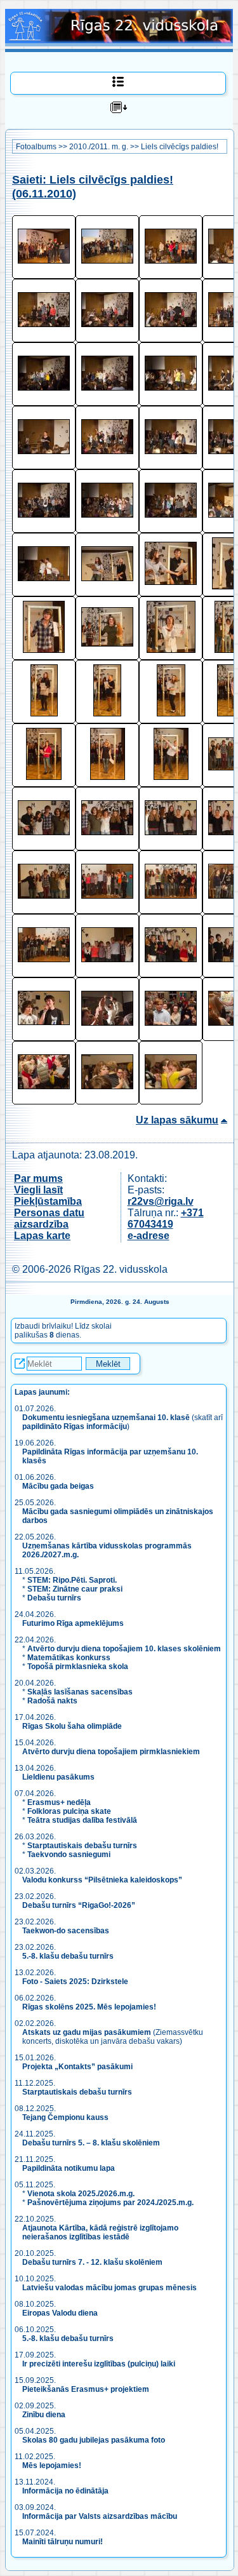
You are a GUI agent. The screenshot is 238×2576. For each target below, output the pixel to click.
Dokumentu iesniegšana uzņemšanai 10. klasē (106, 1418)
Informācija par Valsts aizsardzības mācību (100, 2516)
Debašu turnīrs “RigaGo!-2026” (79, 1905)
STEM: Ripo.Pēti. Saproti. (72, 1580)
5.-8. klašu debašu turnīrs (69, 1956)
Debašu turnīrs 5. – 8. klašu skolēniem (91, 2143)
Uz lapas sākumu (177, 1120)
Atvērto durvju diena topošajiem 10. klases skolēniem (124, 1649)
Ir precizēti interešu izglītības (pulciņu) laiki (99, 2364)
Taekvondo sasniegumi (70, 1855)
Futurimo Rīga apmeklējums (73, 1623)
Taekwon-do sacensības (66, 1931)
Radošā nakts (52, 1701)
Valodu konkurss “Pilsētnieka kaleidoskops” (102, 1880)
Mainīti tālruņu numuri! (63, 2542)
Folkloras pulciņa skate (69, 1811)
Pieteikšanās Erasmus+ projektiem (86, 2389)
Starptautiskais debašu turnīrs (82, 1846)
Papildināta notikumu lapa (69, 2168)
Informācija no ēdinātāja (65, 2491)
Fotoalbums (36, 147)
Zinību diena (44, 2415)
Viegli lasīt (38, 1190)
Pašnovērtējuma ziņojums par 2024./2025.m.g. (110, 2203)
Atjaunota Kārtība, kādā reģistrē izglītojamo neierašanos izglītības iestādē (100, 2232)
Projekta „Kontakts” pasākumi (77, 2067)
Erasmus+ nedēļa (59, 1802)
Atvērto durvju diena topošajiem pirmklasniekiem (111, 1752)
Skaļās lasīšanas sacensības (80, 1692)
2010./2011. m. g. (99, 147)
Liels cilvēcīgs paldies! (180, 147)
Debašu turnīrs (54, 1598)
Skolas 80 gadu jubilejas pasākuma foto (94, 2440)
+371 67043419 (166, 1218)
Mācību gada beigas (59, 1486)
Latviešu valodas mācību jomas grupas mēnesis (109, 2288)
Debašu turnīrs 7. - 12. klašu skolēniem (92, 2262)
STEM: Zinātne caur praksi (75, 1589)
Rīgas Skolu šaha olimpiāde (72, 1726)
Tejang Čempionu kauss (65, 2117)
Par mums (38, 1178)
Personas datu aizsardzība (49, 1218)
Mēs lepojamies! (52, 2465)
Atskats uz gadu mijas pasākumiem (87, 2032)
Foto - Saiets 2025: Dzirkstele (75, 1982)
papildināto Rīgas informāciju (75, 1426)
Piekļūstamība (48, 1201)
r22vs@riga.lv (161, 1201)
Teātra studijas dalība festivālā (82, 1820)
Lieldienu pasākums (58, 1777)
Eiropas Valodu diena (60, 2313)
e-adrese (149, 1236)
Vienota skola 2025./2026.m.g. (81, 2194)
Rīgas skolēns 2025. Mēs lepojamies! (89, 2007)
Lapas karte (42, 1236)
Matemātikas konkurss (69, 1658)
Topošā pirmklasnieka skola (78, 1667)
